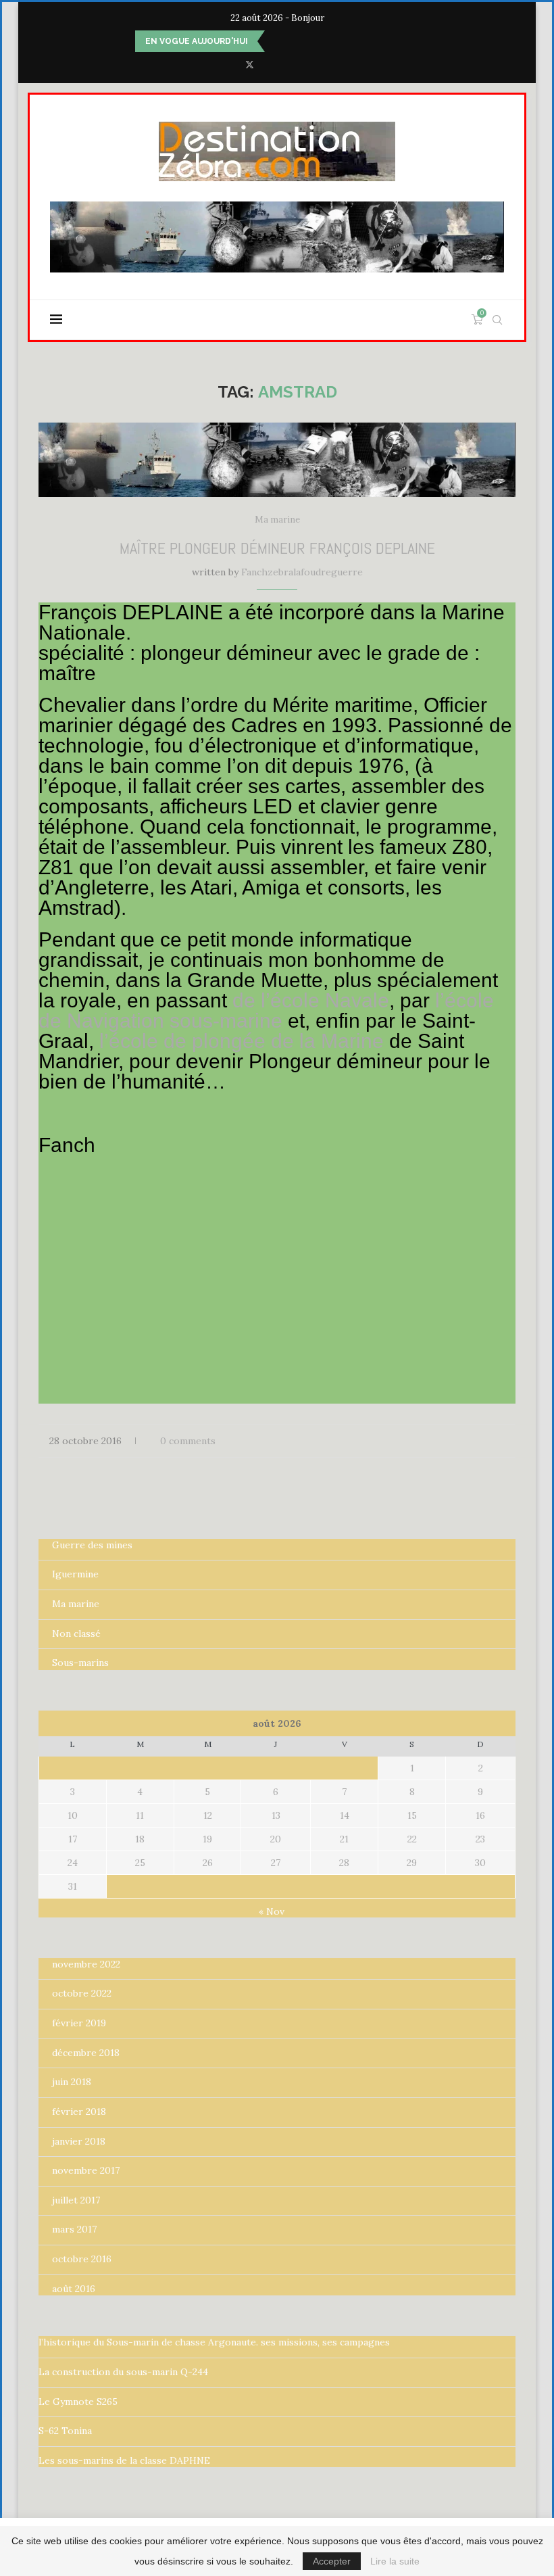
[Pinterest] (287, 65)
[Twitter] (250, 65)
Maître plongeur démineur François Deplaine (277, 548)
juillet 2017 (76, 2200)
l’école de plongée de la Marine (242, 1041)
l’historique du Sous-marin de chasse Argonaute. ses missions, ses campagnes (214, 2342)
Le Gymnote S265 (78, 2402)
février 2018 (79, 2112)
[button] (278, 41)
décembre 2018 (86, 2053)
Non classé (76, 1633)
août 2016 (74, 2289)
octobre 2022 (82, 1993)
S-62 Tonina (65, 2431)
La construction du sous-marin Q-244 (123, 2372)
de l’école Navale (311, 1000)
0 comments (188, 1441)
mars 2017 (74, 2229)
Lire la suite (395, 2561)
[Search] (497, 320)
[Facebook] (230, 65)
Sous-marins (80, 1663)
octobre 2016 (82, 2259)
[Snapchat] (324, 65)
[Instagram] (269, 65)
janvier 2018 (79, 2141)
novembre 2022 (86, 1964)
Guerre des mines (92, 1545)
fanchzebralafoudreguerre (302, 572)
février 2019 (79, 2023)
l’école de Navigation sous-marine (266, 1010)
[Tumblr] (305, 65)
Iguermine (75, 1574)
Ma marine (76, 1604)
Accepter (332, 2561)
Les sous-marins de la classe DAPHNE (124, 2460)
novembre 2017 (86, 2170)
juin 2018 (72, 2082)
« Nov (272, 1911)
